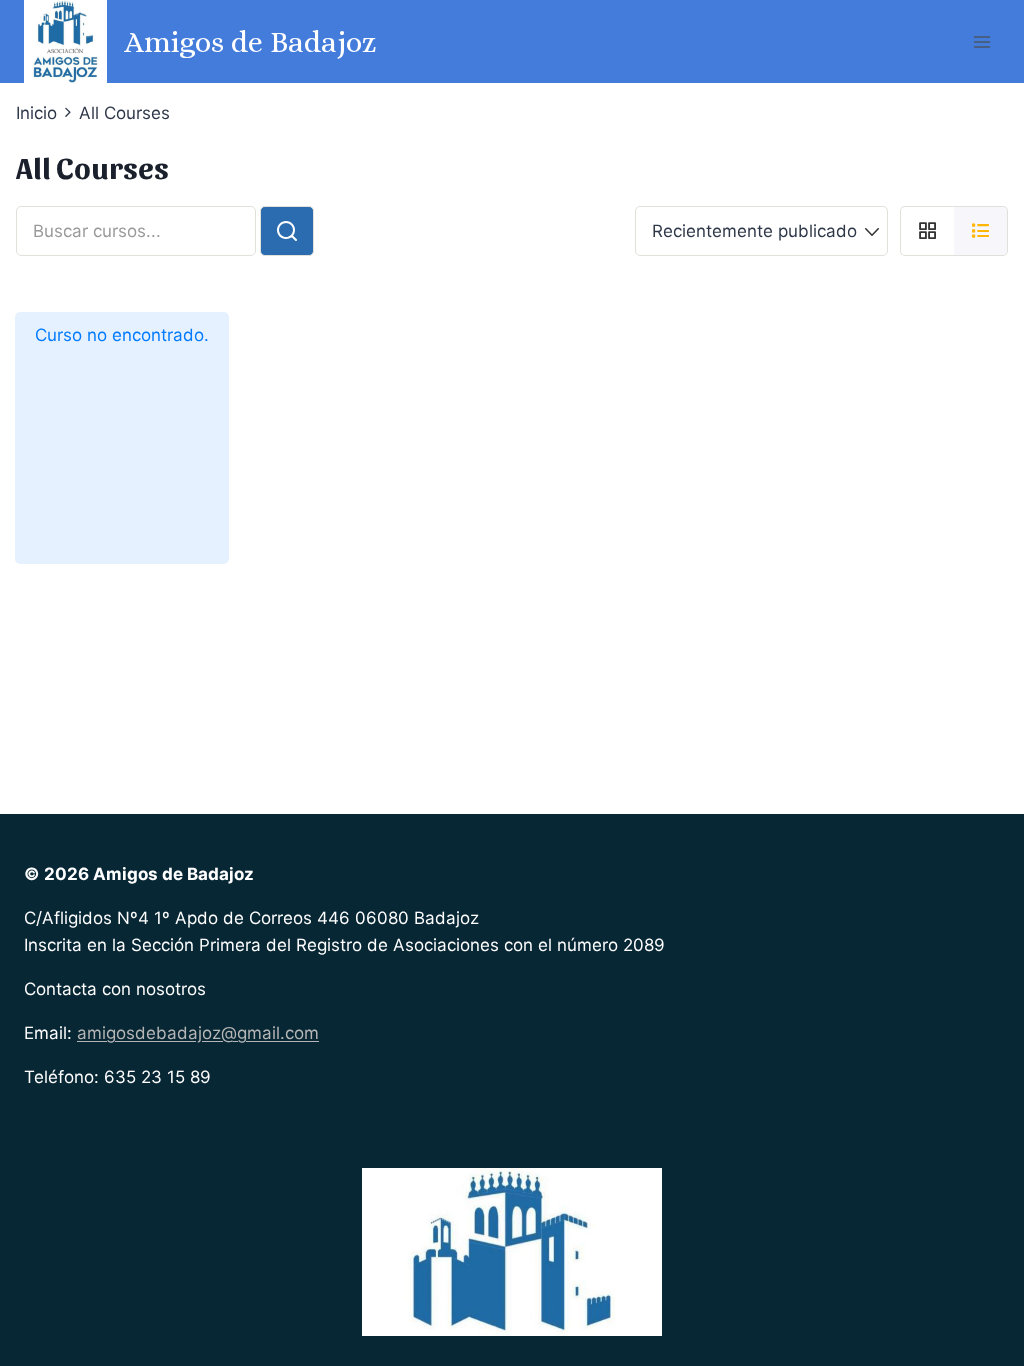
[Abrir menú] (981, 41)
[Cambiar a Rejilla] (927, 231)
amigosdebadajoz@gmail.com (198, 1033)
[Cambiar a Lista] (981, 231)
